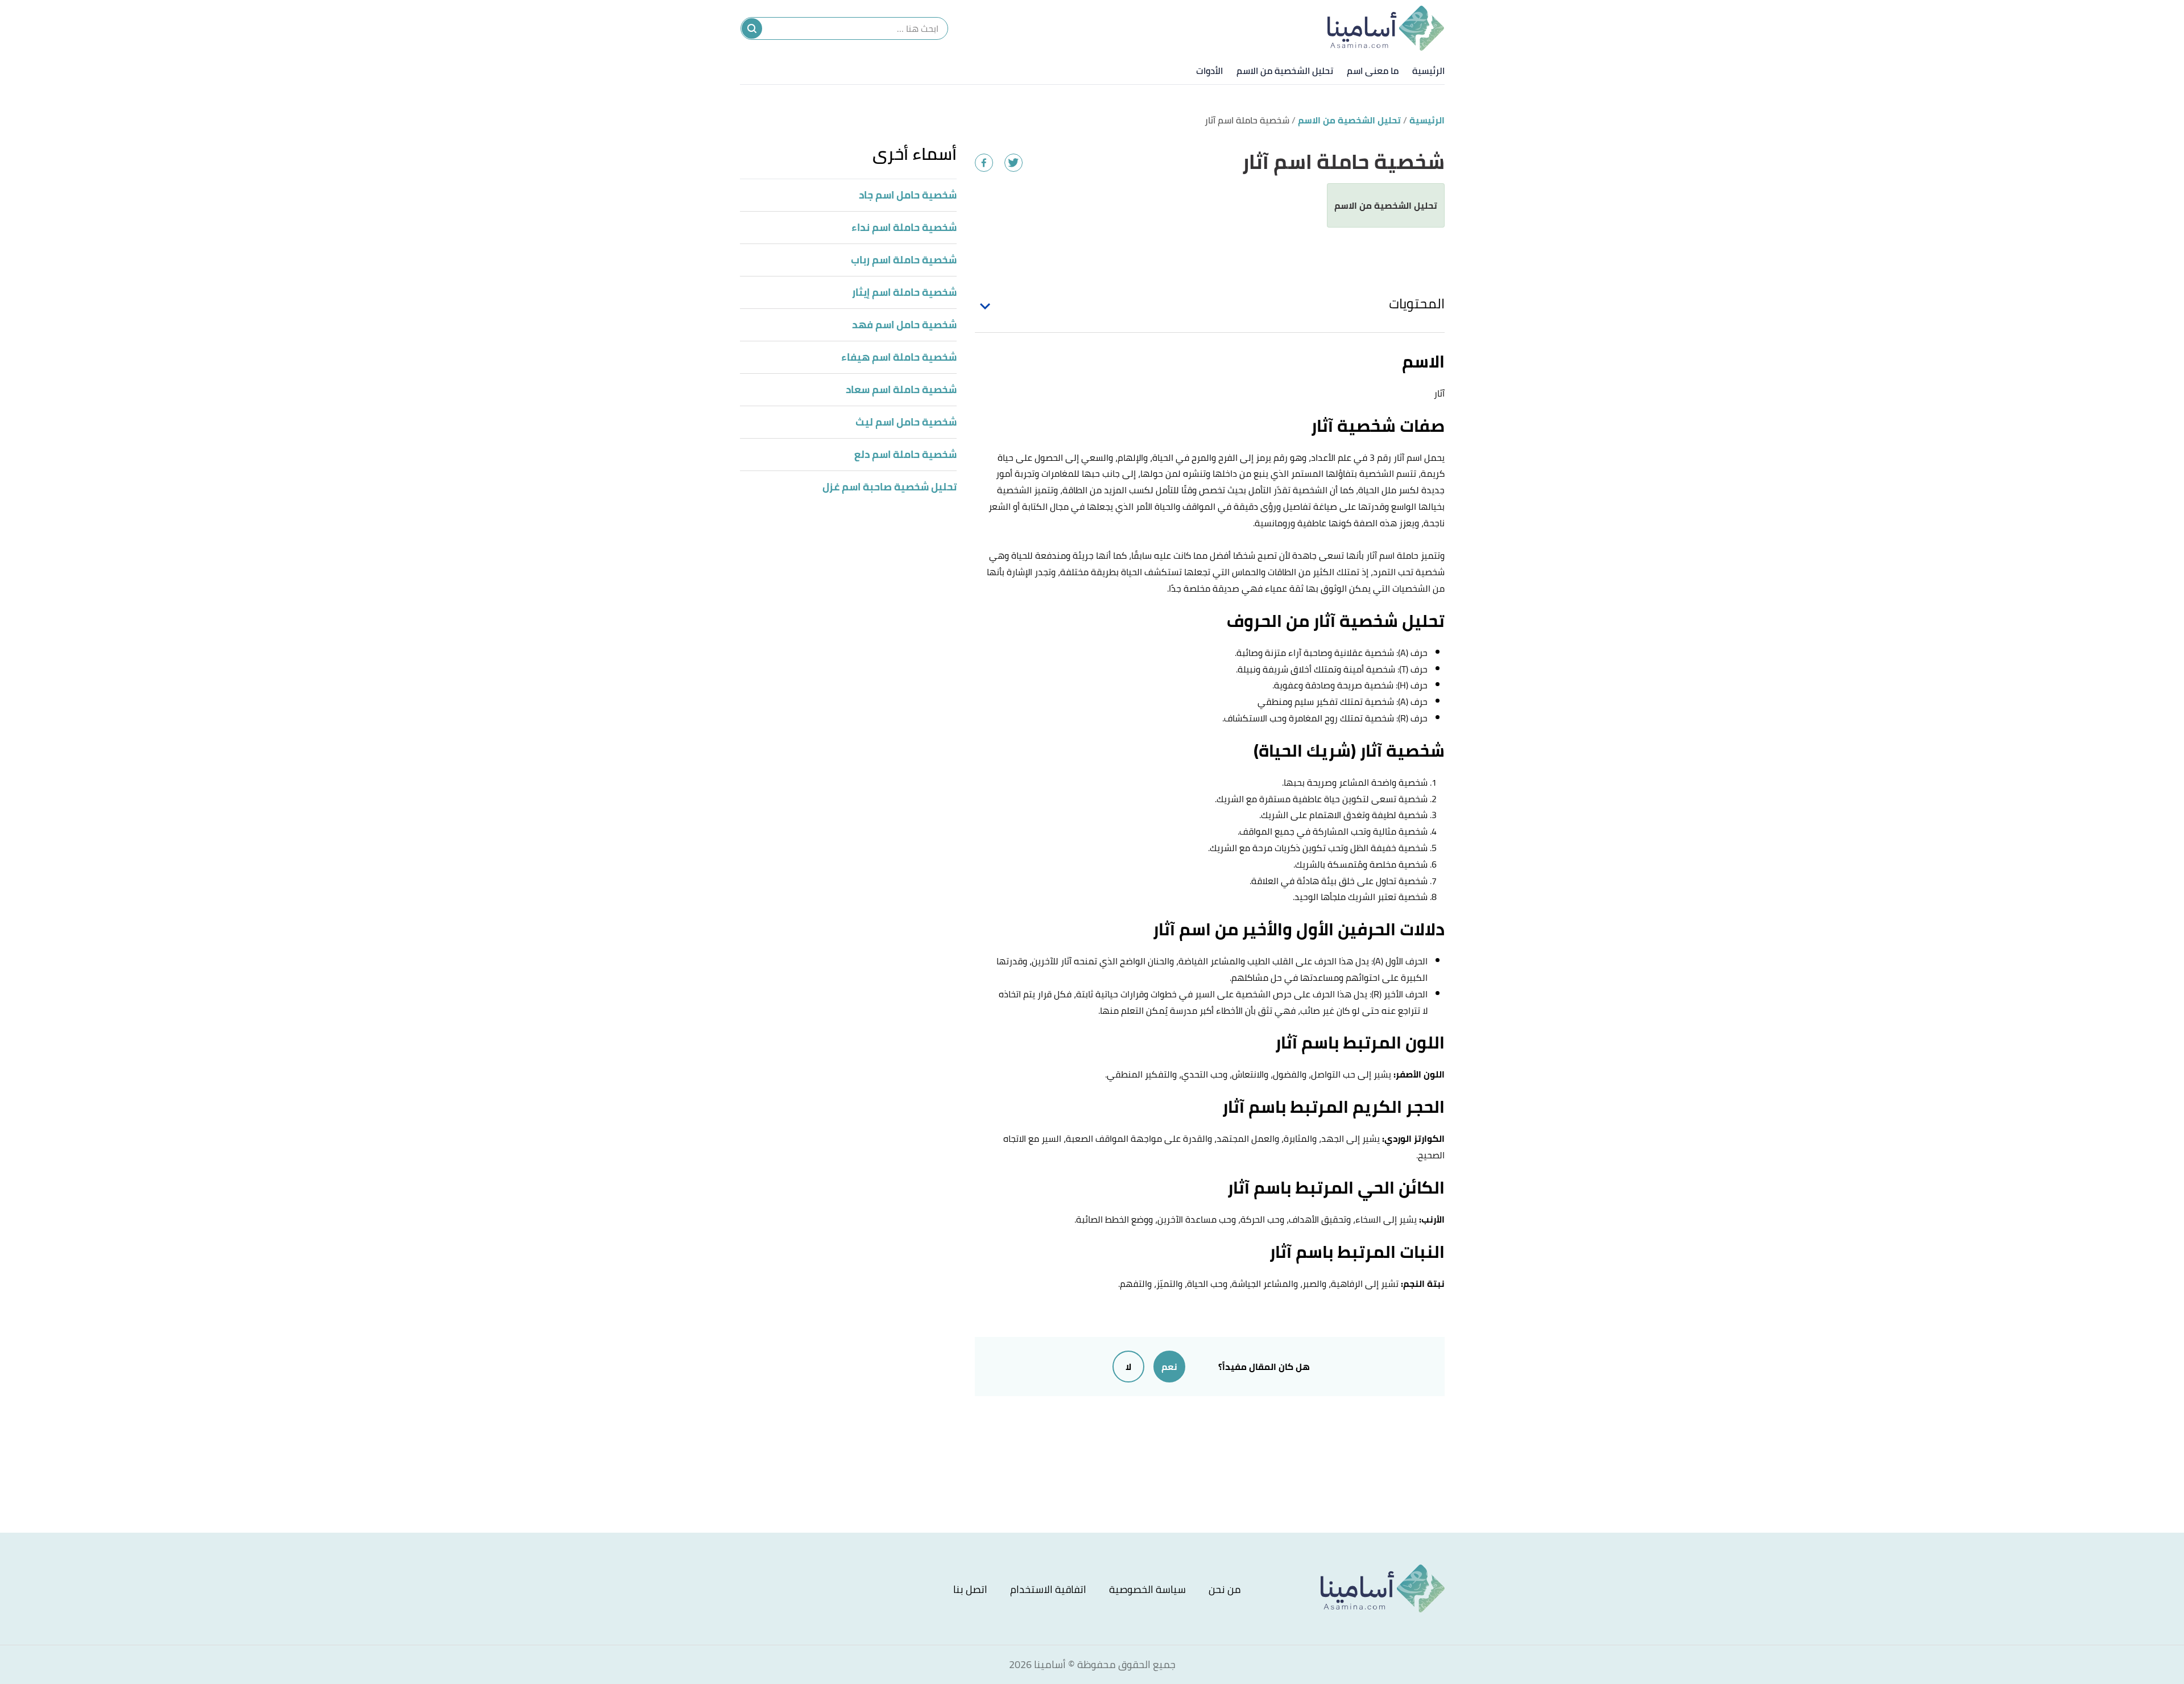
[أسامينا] (1386, 28)
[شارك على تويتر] (1014, 163)
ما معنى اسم (1373, 71)
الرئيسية (1428, 71)
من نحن (1225, 1589)
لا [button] (1128, 1367)
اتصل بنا (970, 1589)
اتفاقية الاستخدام (1048, 1589)
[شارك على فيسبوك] (984, 163)
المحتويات (1417, 304)
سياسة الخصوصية (1147, 1589)
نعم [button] (1169, 1367)
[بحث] (752, 28)
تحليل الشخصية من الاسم (1285, 71)
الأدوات (1209, 71)
